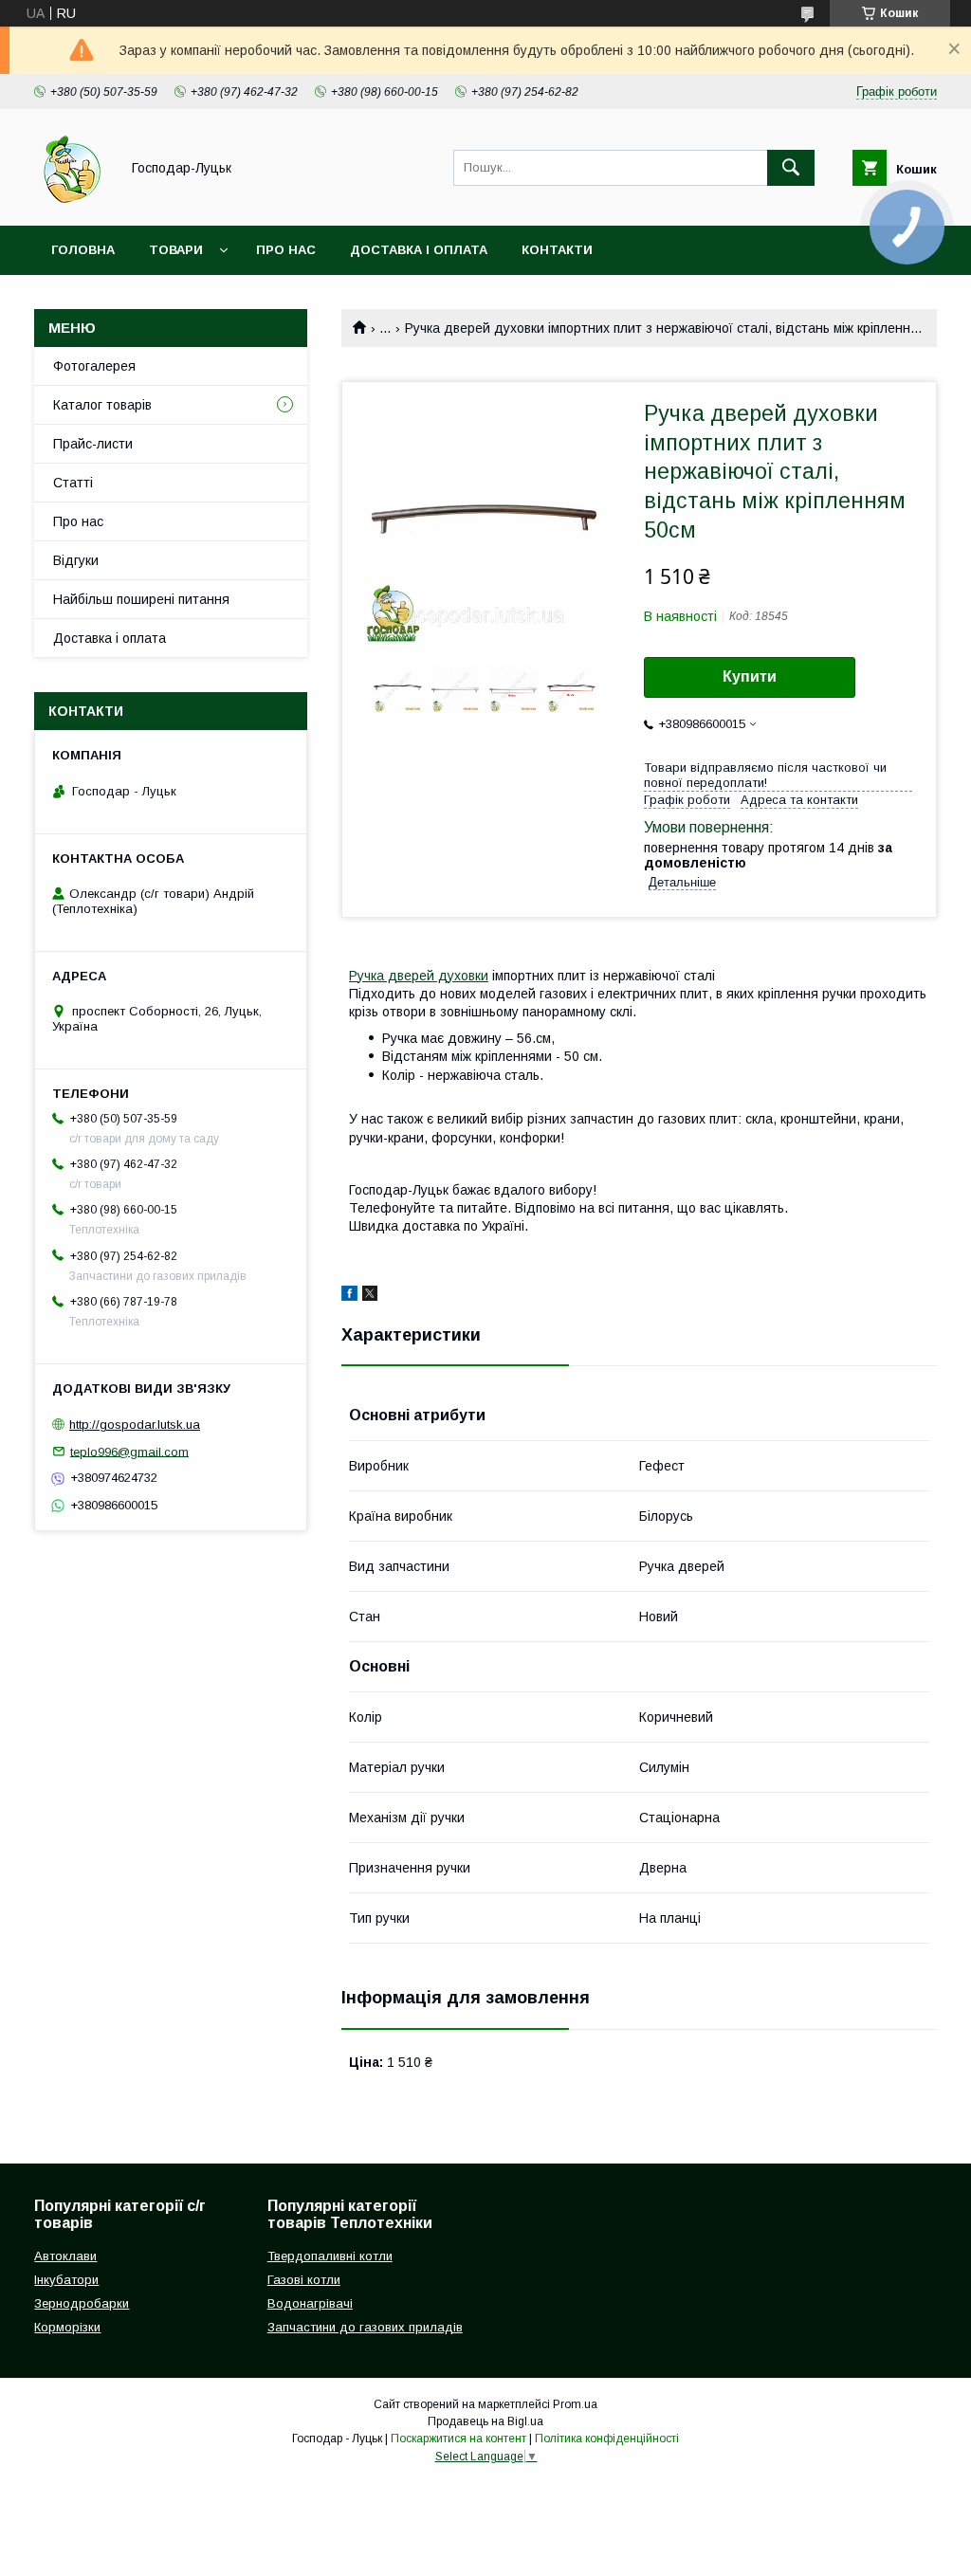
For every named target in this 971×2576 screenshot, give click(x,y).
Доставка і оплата (419, 250)
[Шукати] (791, 168)
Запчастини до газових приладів (365, 2327)
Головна (83, 250)
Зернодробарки (82, 2303)
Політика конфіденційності (607, 2439)
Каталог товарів (102, 405)
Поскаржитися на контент (458, 2439)
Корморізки (67, 2327)
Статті (73, 483)
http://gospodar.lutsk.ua (135, 1425)
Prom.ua (575, 2404)
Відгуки (76, 560)
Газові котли (304, 2280)
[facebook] (349, 1296)
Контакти (557, 250)
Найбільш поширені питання (141, 599)
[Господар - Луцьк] (72, 201)
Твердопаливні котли (330, 2256)
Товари (176, 250)
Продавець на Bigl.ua (485, 2421)
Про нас (286, 250)
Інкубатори (66, 2280)
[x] (370, 1296)
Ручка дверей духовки (419, 976)
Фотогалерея (94, 366)
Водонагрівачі (310, 2303)
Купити (750, 676)
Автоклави (65, 2256)
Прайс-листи (93, 444)
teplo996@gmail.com (129, 1451)
